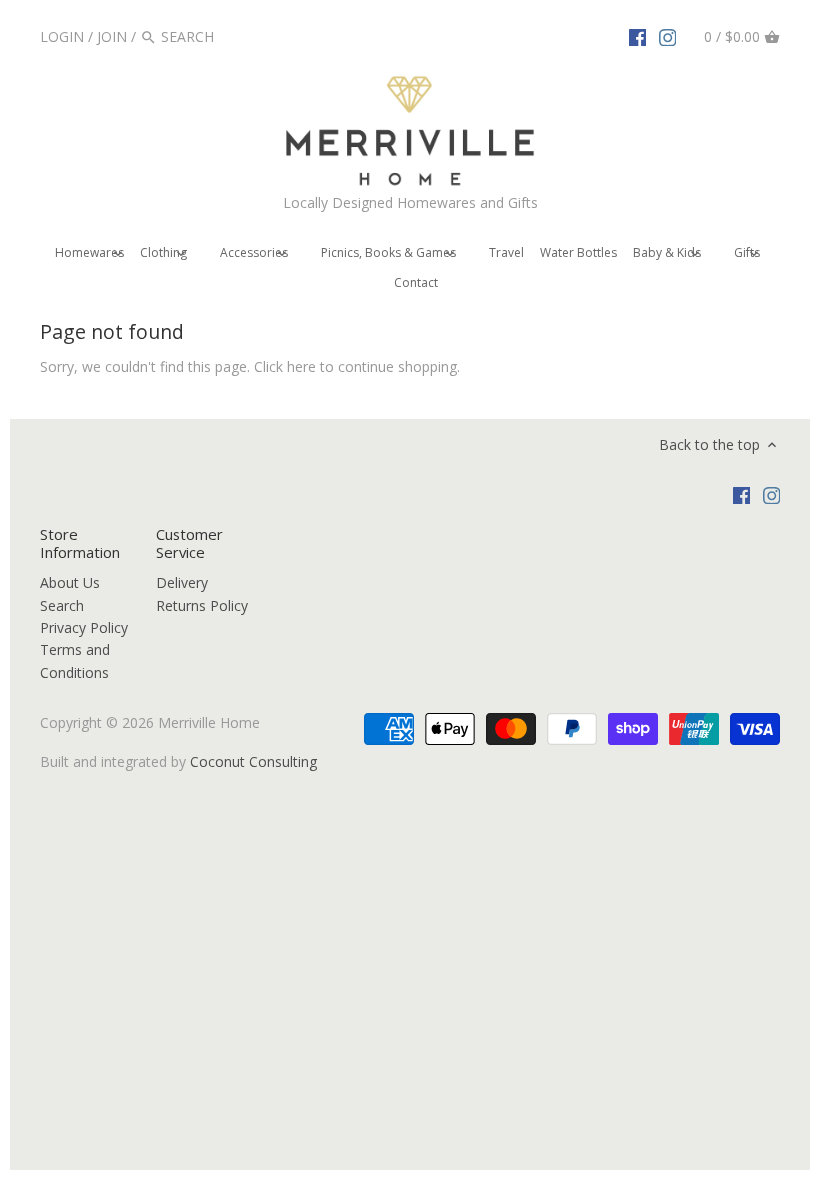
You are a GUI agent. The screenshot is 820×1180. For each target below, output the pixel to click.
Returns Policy (202, 605)
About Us (70, 582)
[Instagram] (668, 36)
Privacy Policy (84, 627)
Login (62, 36)
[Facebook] (638, 36)
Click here (285, 366)
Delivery (182, 582)
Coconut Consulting (253, 761)
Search (62, 605)
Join (112, 36)
